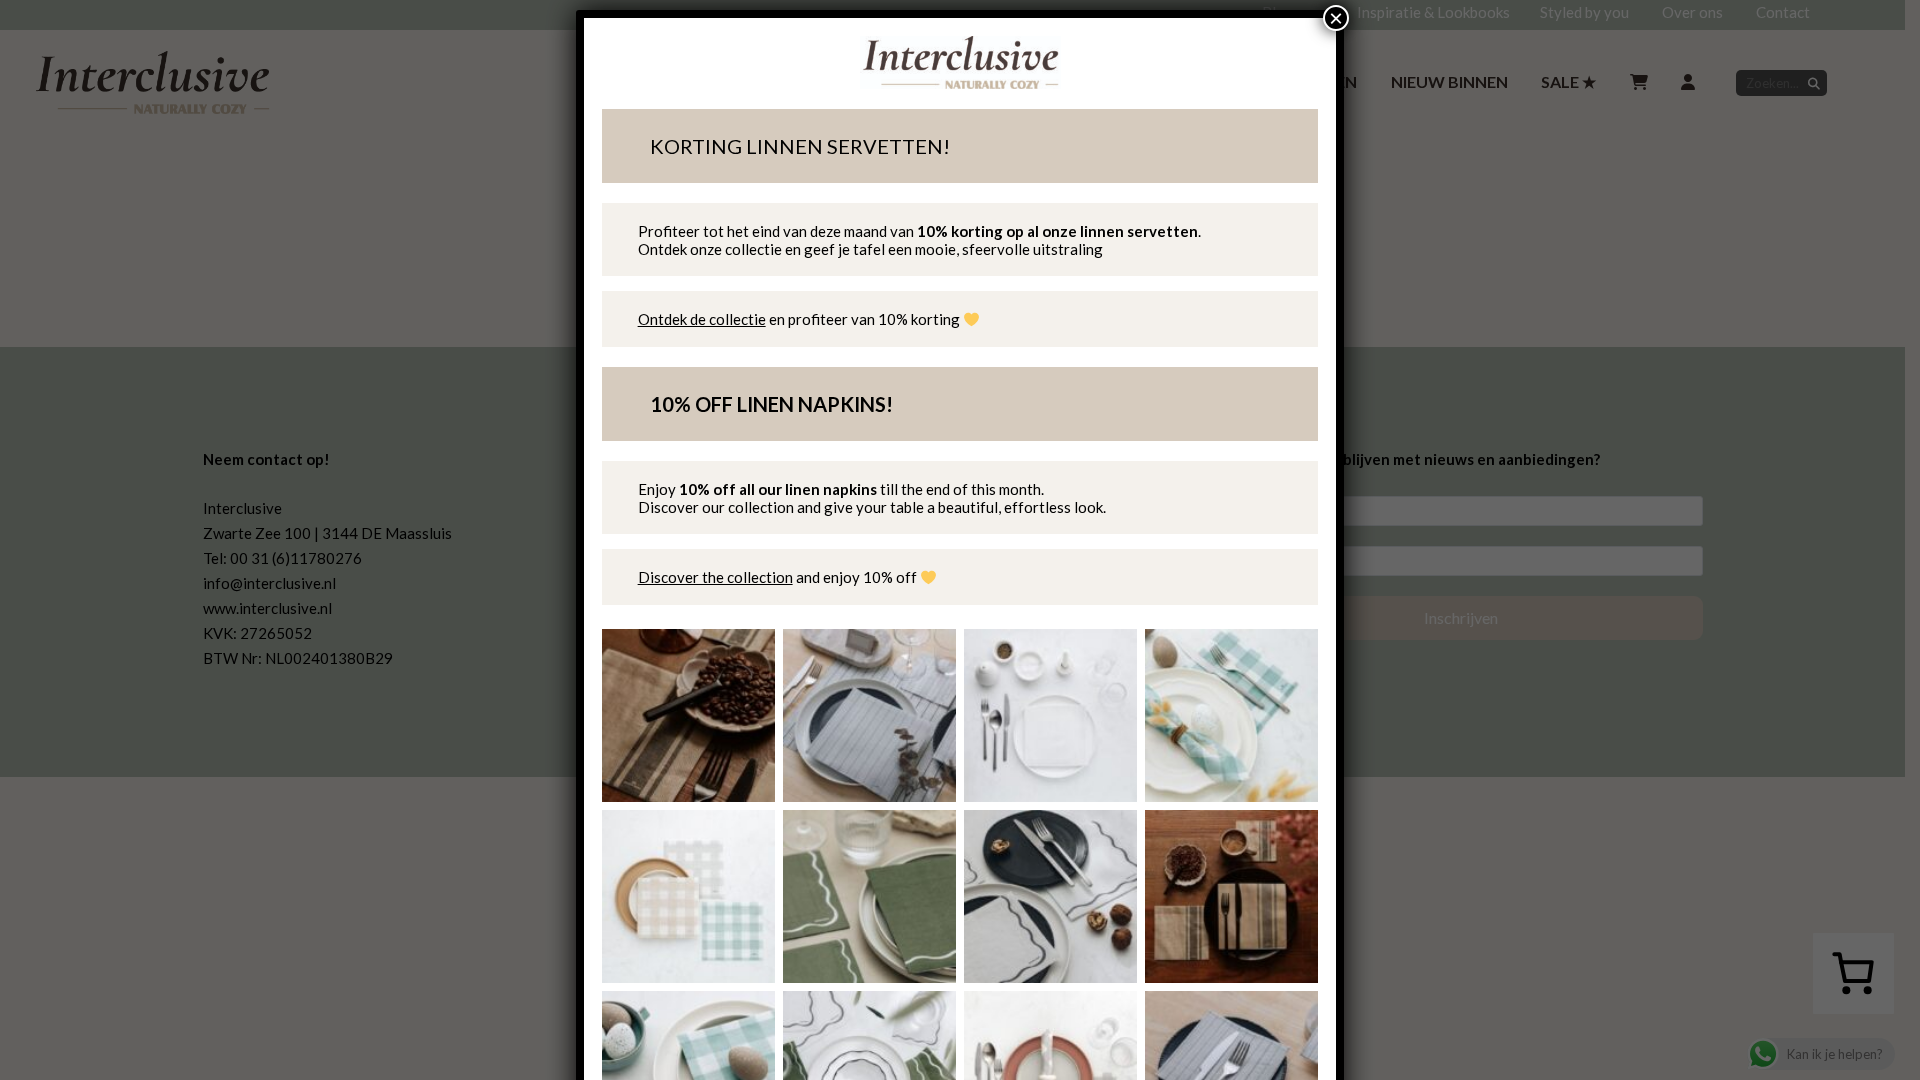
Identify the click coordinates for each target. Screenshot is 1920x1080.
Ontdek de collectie (702, 319)
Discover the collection (715, 577)
